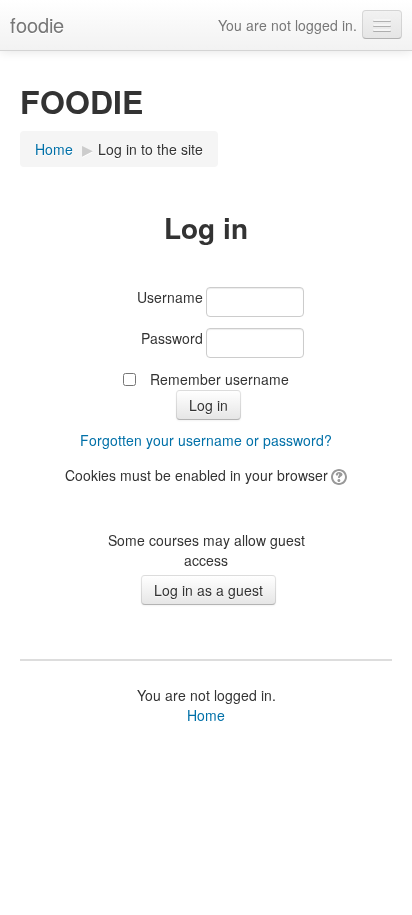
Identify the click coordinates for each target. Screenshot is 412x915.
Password (172, 338)
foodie (37, 24)
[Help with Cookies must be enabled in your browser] (337, 475)
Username (170, 297)
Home (54, 149)
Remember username (219, 379)
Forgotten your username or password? (206, 440)
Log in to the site (150, 149)
